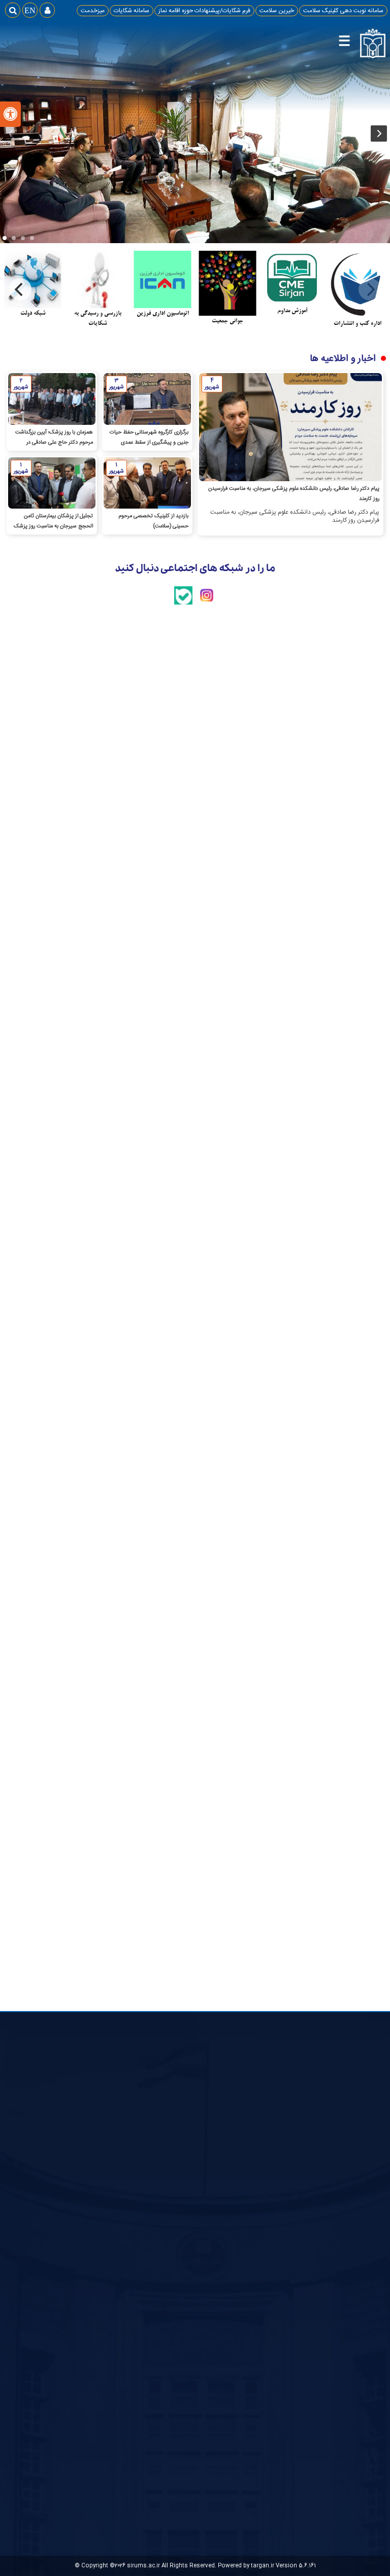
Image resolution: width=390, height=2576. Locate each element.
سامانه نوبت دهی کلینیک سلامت (343, 11)
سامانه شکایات (132, 11)
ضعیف (187, 2242)
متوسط (186, 2230)
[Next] (20, 289)
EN (30, 10)
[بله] (183, 603)
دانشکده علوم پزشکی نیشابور (252, 2210)
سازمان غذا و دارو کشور (259, 2183)
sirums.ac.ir (143, 2566)
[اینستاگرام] (207, 603)
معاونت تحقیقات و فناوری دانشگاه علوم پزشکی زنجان (258, 2309)
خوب (189, 2218)
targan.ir (263, 2566)
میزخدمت (93, 11)
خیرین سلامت (277, 11)
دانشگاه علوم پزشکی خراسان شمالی (255, 2288)
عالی (190, 2206)
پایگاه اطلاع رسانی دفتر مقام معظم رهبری (343, 2190)
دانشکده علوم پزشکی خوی (255, 2257)
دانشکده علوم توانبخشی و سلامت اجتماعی (258, 2227)
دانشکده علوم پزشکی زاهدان (252, 2244)
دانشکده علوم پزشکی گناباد (254, 2196)
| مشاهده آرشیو (226, 748)
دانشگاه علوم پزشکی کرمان (255, 2270)
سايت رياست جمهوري (348, 2173)
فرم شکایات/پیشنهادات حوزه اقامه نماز (204, 11)
